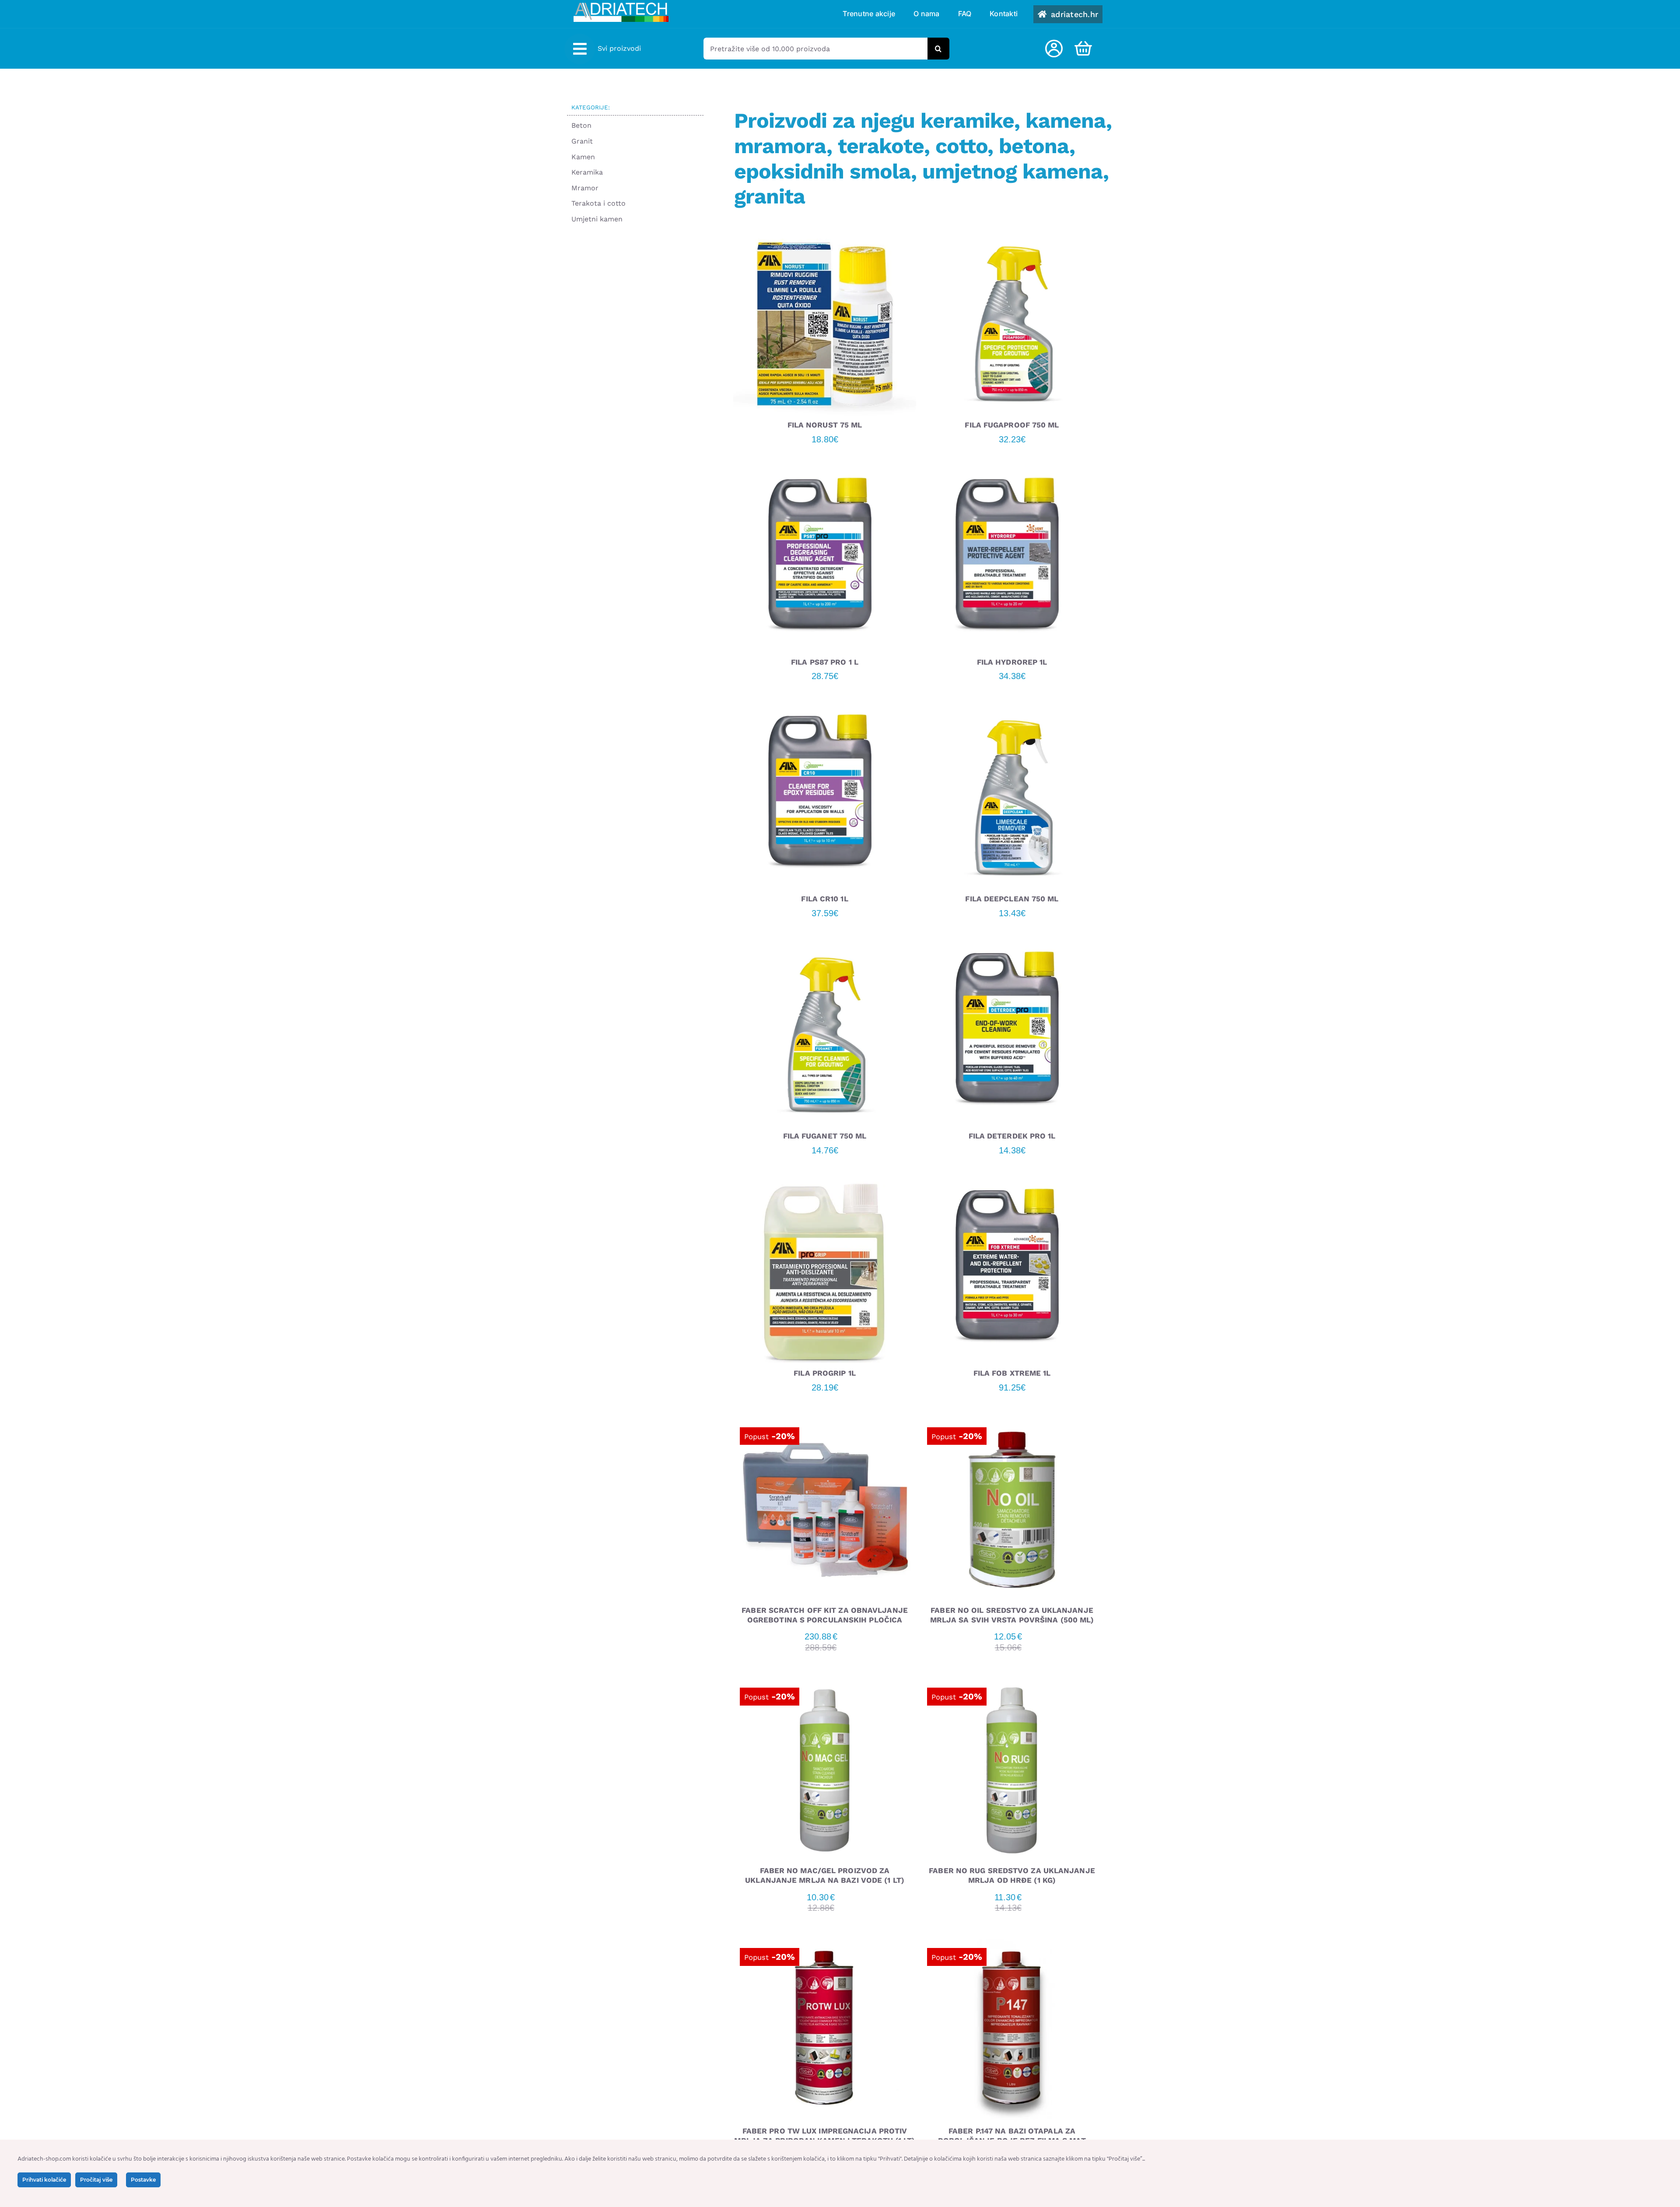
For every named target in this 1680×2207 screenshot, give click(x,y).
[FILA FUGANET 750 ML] (825, 950)
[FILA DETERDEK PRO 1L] (1012, 950)
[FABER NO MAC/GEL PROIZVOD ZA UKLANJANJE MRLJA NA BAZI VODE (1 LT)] (825, 1685)
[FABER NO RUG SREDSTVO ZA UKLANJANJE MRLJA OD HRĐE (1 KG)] (1012, 1685)
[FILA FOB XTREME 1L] (1012, 1187)
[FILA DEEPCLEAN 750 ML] (1012, 713)
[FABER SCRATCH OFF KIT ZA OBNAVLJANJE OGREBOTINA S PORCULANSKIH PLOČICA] (825, 1424)
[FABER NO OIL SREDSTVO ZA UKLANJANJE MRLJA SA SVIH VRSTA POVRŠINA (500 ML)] (1012, 1424)
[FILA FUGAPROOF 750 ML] (1012, 239)
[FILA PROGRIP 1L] (825, 1187)
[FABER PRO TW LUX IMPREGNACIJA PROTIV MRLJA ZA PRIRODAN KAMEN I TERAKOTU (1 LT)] (825, 1945)
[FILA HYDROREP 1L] (1012, 476)
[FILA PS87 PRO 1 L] (825, 476)
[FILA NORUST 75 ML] (825, 239)
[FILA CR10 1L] (825, 713)
